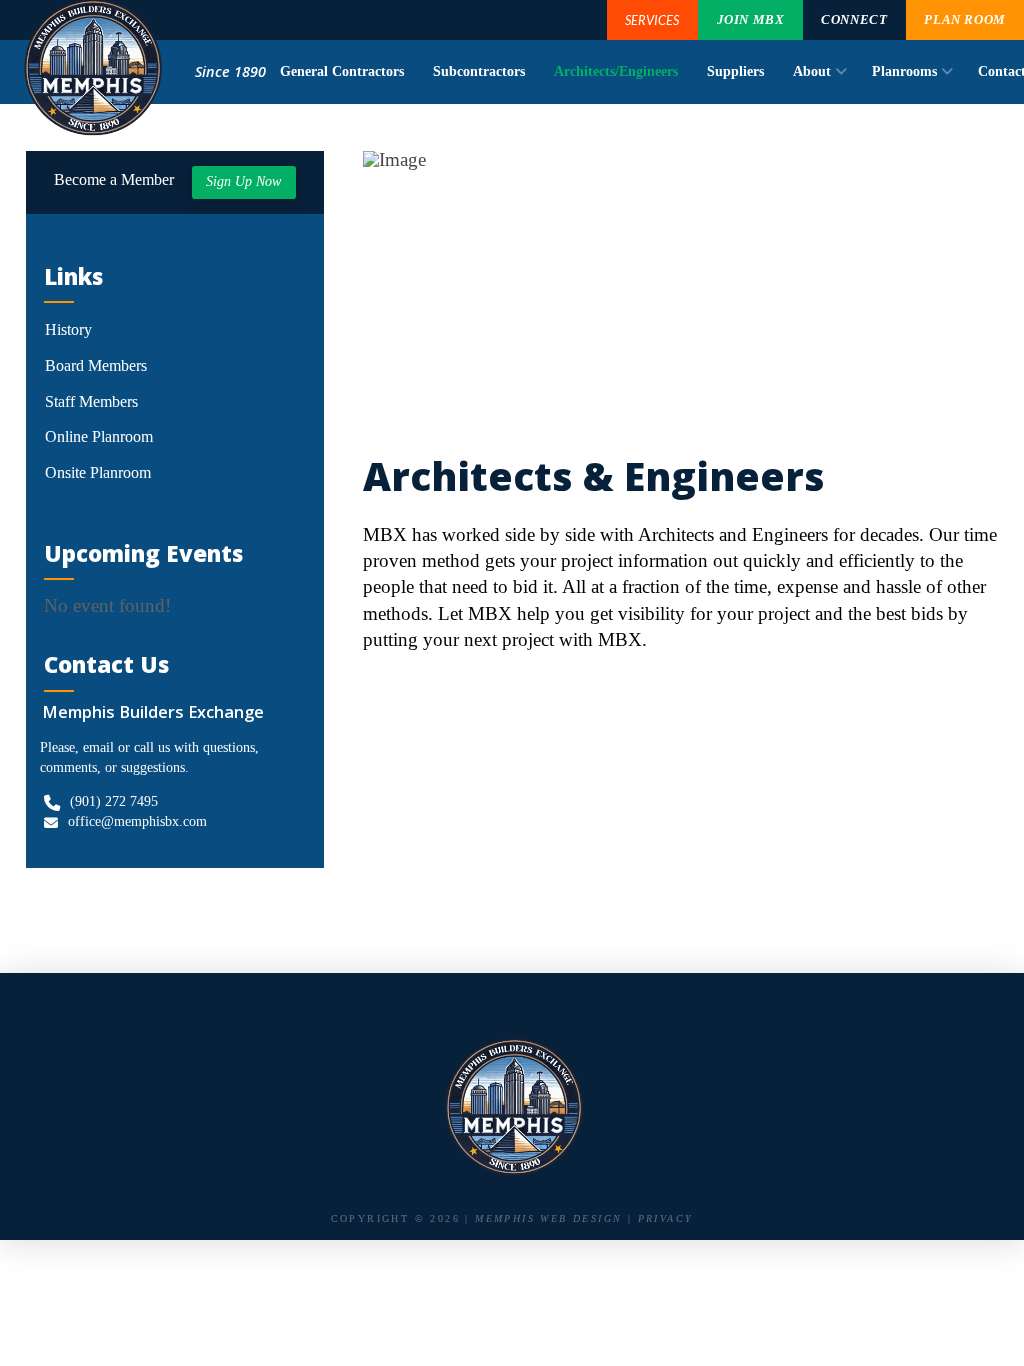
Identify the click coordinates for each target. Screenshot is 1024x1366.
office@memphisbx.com (137, 821)
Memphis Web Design (548, 1218)
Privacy (666, 1218)
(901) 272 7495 (114, 801)
